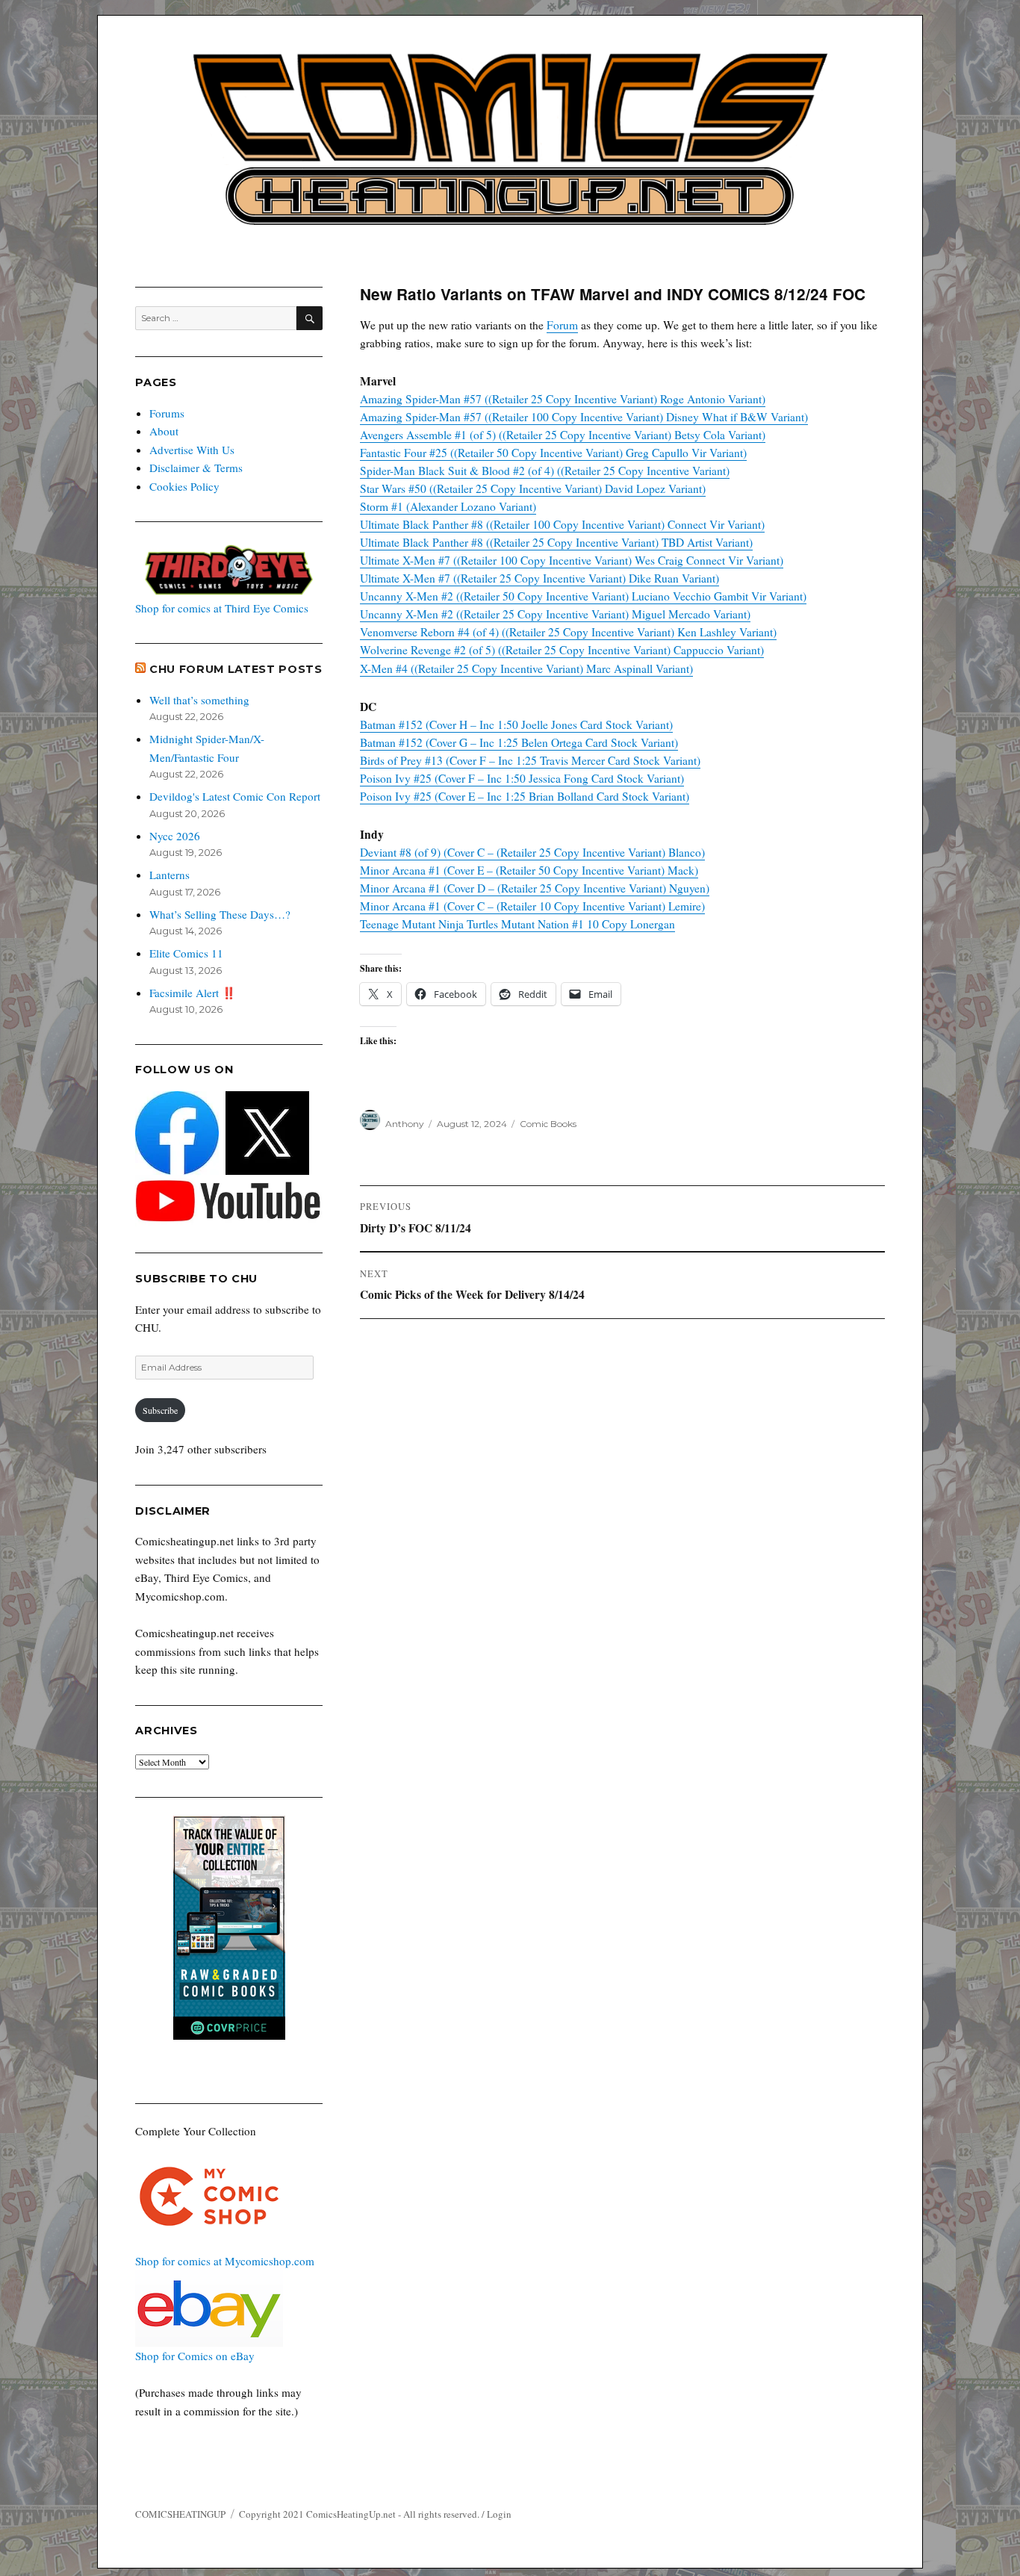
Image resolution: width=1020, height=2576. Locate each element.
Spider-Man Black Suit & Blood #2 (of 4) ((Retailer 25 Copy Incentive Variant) (545, 471)
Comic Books (548, 1124)
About (164, 431)
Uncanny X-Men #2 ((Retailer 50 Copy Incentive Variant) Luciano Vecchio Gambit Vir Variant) (583, 596)
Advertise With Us (192, 450)
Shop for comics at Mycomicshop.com (225, 2261)
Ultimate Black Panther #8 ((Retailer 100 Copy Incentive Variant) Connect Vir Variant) (562, 524)
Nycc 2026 (175, 836)
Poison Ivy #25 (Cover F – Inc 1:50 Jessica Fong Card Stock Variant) (522, 778)
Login (499, 2514)
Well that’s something (199, 700)
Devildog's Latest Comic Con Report (235, 796)
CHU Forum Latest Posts (236, 669)
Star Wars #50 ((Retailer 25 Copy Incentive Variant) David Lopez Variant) (533, 488)
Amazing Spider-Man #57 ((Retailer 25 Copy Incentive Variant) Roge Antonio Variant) (563, 399)
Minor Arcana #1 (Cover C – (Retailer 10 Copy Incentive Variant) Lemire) (532, 906)
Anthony (405, 1124)
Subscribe (160, 1410)
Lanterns (170, 875)
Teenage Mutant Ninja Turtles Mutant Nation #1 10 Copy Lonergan (517, 924)
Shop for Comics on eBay (195, 2356)
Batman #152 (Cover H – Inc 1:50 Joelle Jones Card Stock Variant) (516, 724)
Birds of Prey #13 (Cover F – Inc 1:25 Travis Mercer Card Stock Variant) (530, 760)
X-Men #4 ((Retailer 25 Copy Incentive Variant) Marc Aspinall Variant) (526, 668)
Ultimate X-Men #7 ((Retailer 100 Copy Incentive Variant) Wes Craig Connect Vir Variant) (572, 560)
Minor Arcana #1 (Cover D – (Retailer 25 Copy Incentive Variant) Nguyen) (535, 888)
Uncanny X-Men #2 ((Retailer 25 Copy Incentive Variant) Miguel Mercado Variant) (555, 614)
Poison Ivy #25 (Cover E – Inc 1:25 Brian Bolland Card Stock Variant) (525, 796)
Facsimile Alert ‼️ (193, 993)
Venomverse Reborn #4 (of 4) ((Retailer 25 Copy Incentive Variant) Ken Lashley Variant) (568, 632)
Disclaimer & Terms (196, 468)
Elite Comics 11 (186, 953)
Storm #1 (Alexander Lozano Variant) (448, 506)
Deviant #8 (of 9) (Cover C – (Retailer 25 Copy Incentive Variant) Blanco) (532, 852)
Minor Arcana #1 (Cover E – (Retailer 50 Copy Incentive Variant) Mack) (529, 870)
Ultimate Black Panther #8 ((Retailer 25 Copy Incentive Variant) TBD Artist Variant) (556, 542)
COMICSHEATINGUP (180, 2514)
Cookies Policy (184, 486)
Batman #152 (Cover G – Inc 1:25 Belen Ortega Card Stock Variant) (519, 742)
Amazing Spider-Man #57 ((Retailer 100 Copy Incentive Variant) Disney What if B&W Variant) (584, 417)
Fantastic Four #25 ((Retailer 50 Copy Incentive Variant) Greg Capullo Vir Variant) (553, 453)
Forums (167, 413)
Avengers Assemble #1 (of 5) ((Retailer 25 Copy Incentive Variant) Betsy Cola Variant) (563, 435)
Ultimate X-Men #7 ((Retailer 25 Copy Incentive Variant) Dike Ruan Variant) (539, 578)
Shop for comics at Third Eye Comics (222, 608)
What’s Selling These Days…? (220, 914)
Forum (562, 325)
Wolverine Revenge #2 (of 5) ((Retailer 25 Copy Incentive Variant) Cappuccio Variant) (562, 650)
